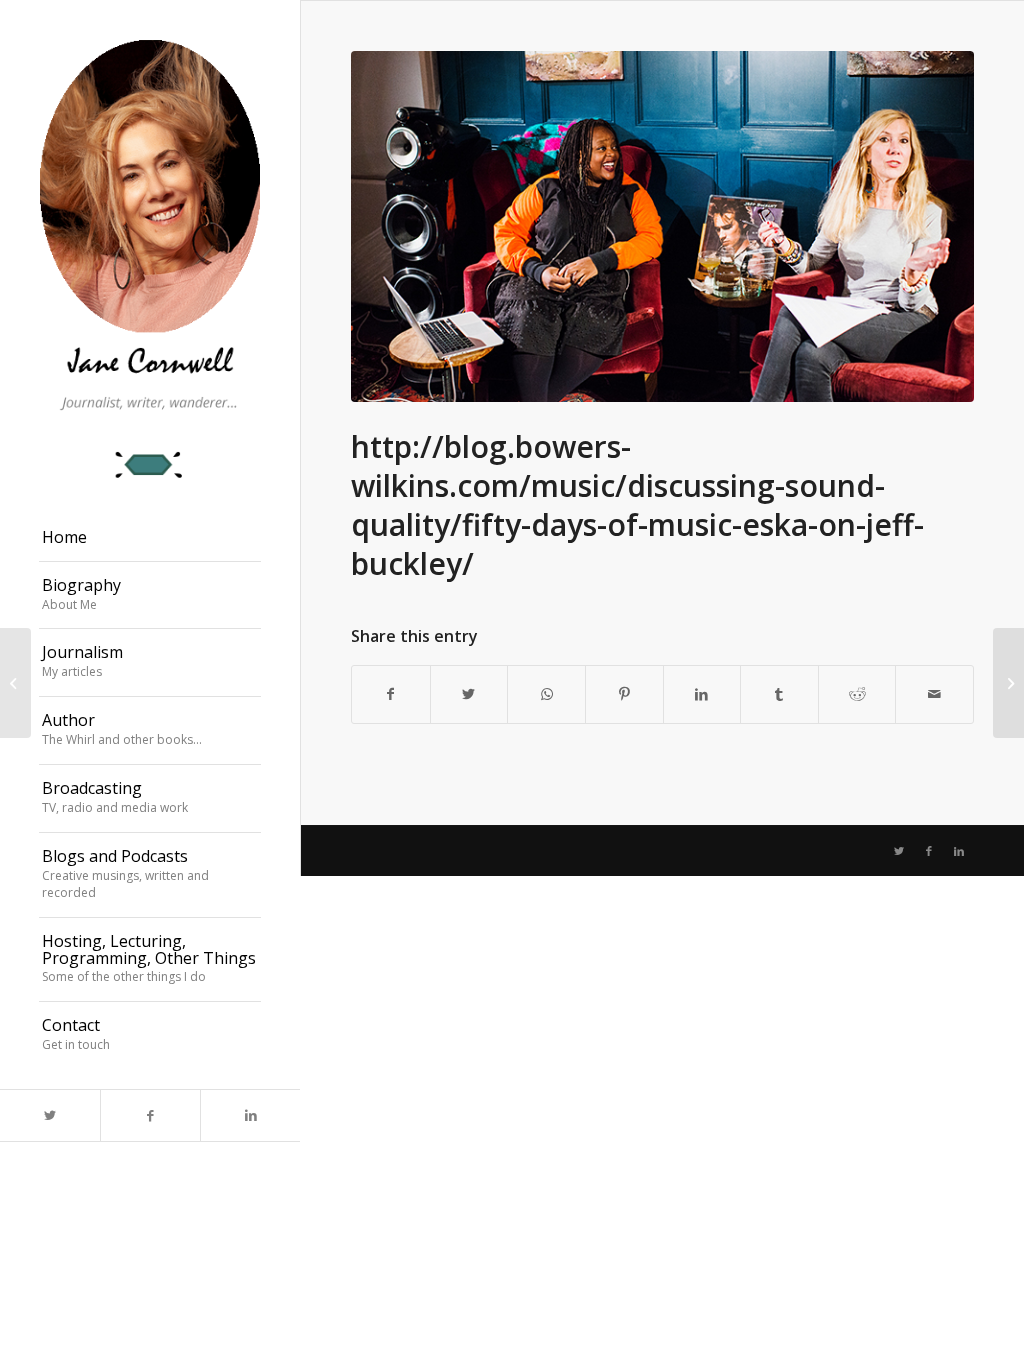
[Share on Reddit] (857, 694)
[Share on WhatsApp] (546, 694)
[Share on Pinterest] (624, 694)
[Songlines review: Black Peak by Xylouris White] (1008, 683)
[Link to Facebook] (150, 1115)
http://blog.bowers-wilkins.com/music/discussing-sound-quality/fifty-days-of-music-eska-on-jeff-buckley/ (637, 505)
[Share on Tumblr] (779, 694)
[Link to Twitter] (50, 1115)
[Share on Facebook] (391, 694)
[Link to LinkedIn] (250, 1115)
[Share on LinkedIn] (702, 694)
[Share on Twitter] (469, 694)
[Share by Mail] (934, 694)
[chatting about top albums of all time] (662, 226)
